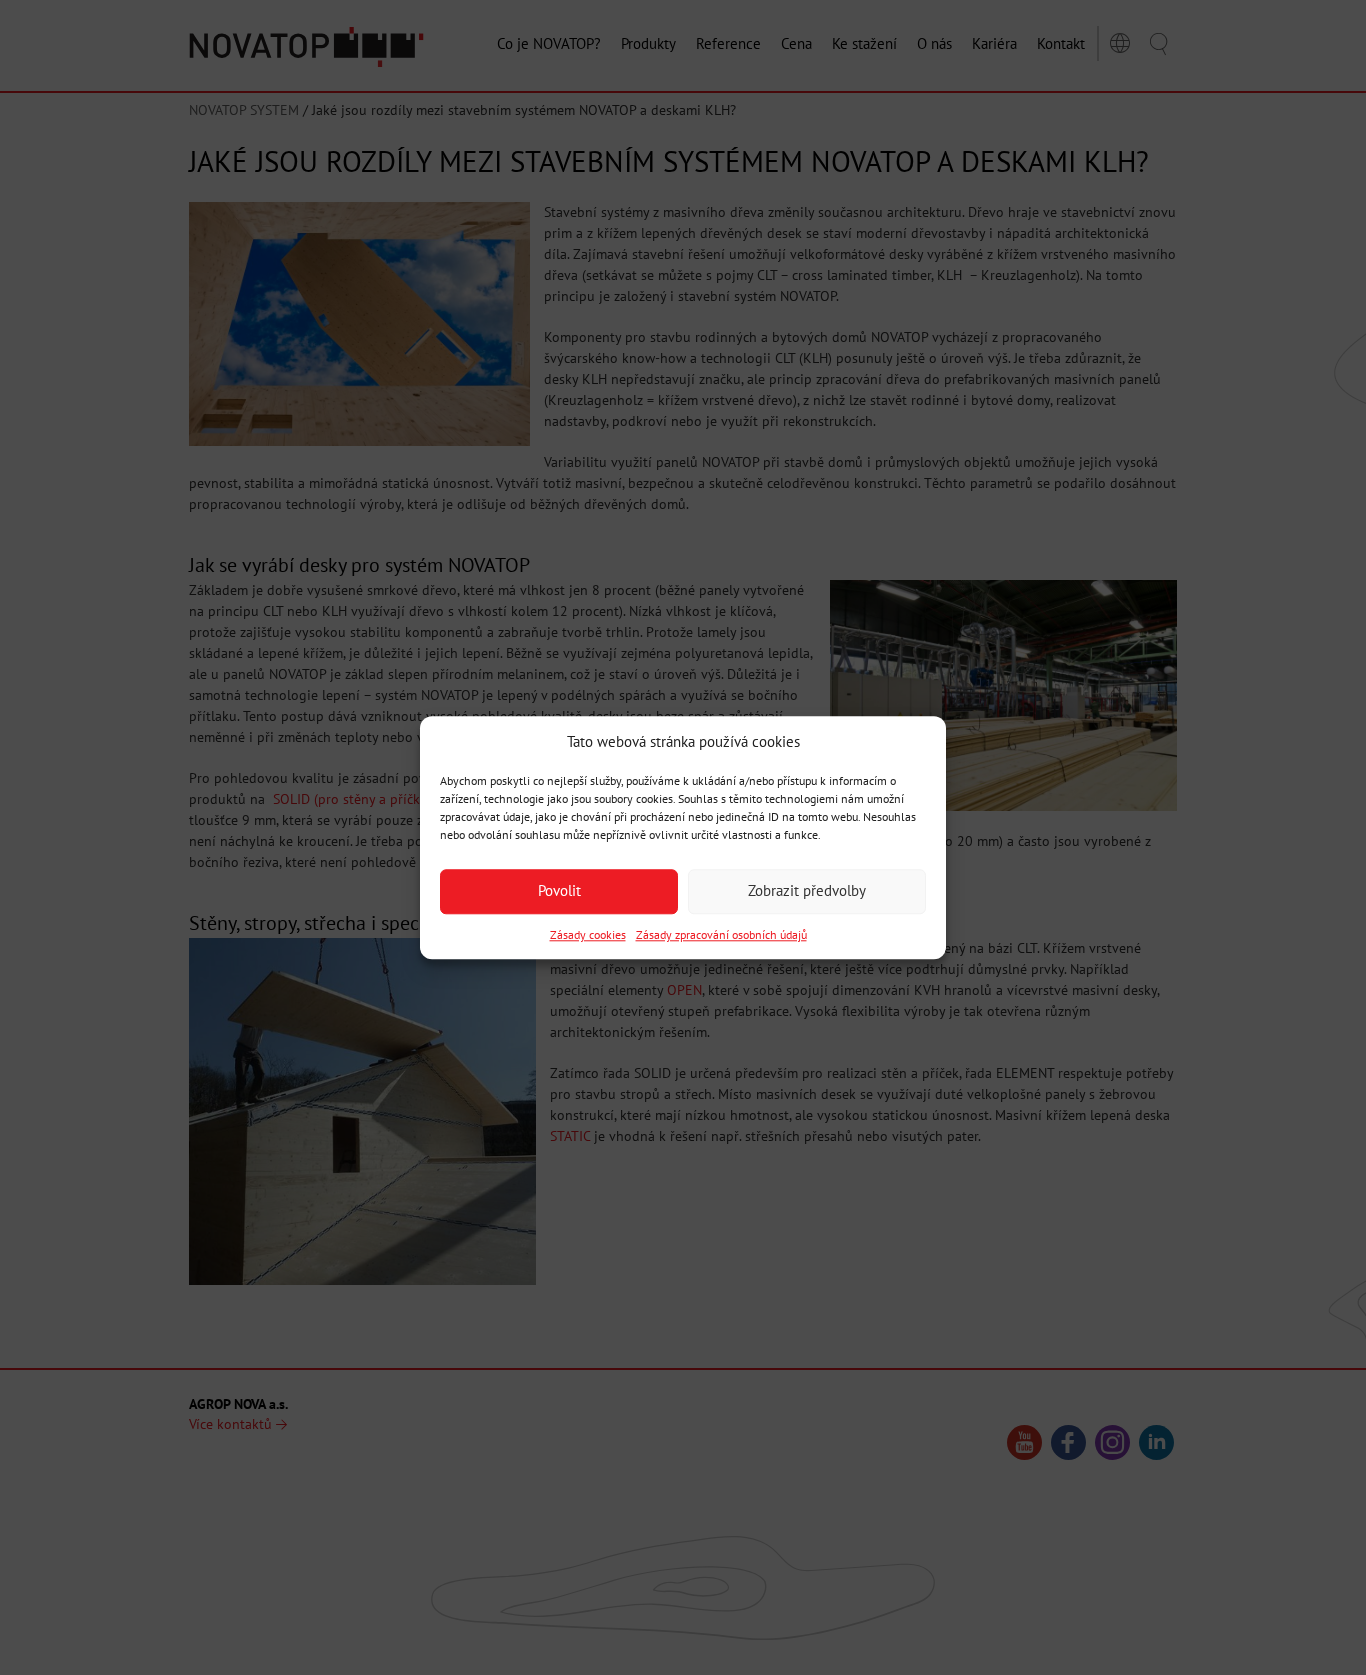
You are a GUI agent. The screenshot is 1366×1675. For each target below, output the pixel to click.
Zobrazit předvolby (807, 891)
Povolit (559, 891)
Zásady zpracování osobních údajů (721, 934)
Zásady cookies (588, 934)
